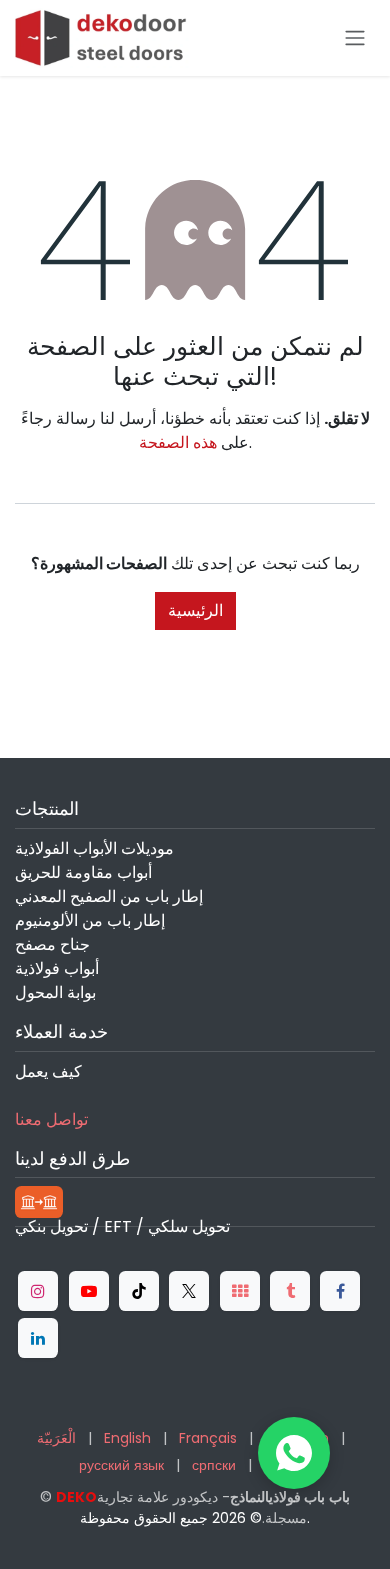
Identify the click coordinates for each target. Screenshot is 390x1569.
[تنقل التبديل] (355, 38)
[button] (294, 1453)
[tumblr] (290, 1291)
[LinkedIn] (38, 1338)
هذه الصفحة (178, 442)
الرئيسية (195, 610)
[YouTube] (89, 1291)
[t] (240, 1291)
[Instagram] (38, 1291)
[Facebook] (340, 1291)
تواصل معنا (51, 1119)
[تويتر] (189, 1291)
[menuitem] (56, 1438)
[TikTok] (139, 1291)
